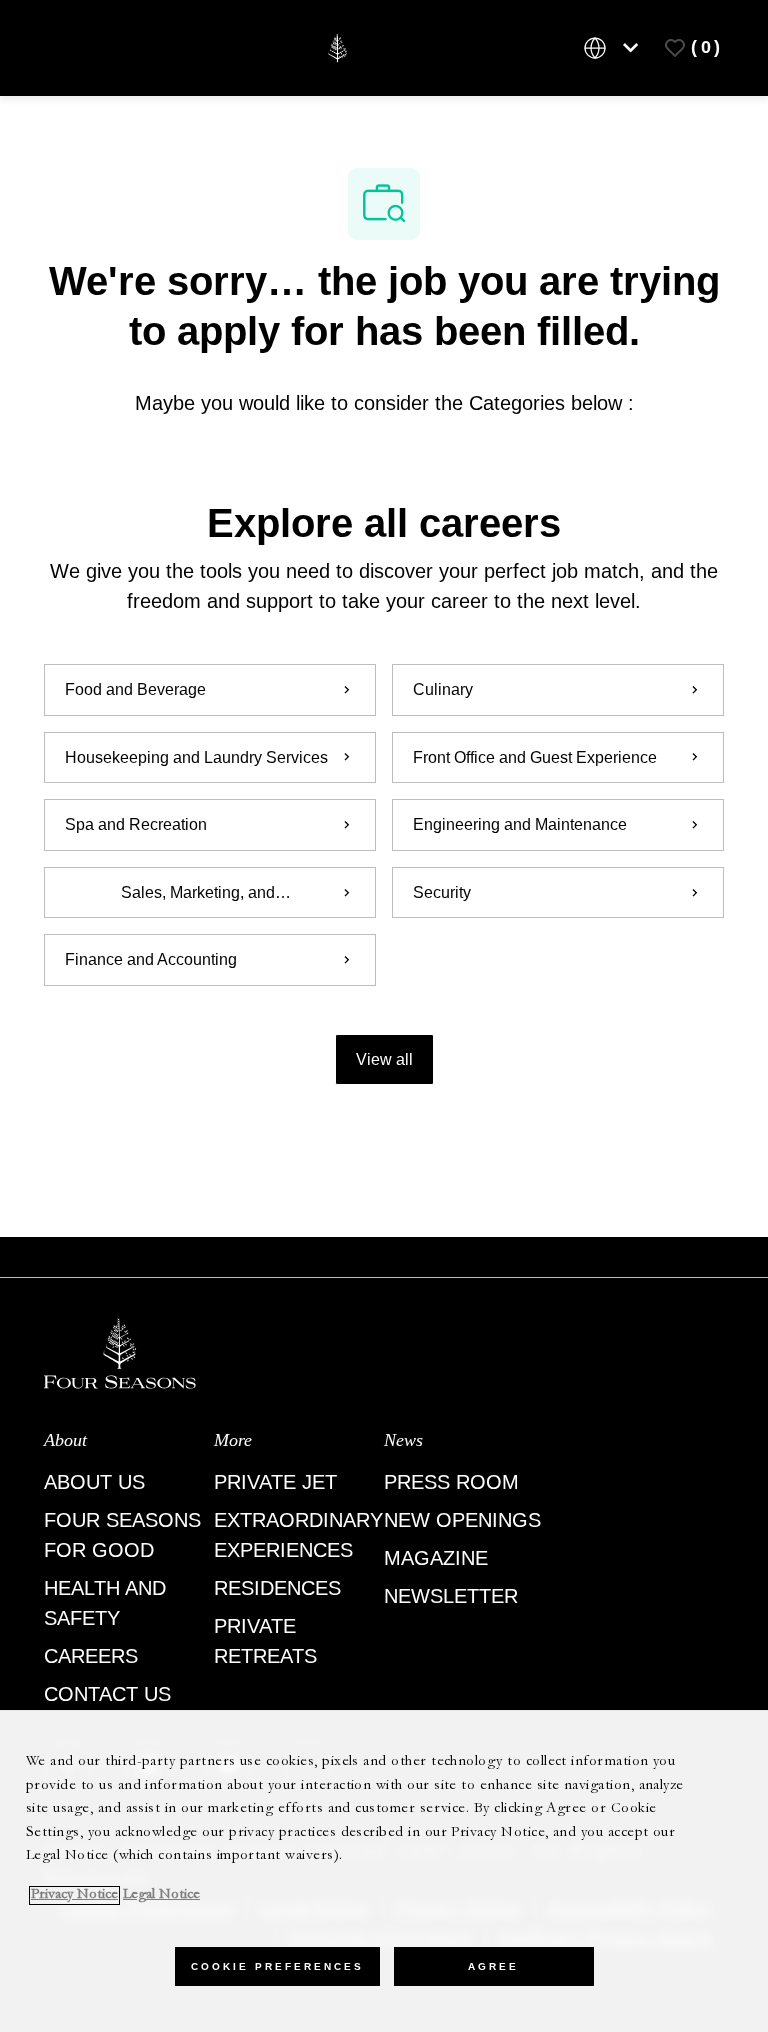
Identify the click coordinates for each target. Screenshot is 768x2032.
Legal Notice (161, 1895)
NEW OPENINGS (462, 1520)
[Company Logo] (337, 46)
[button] (384, 1059)
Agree (493, 1966)
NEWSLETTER (451, 1596)
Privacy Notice (74, 1895)
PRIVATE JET (275, 1482)
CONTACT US (107, 1694)
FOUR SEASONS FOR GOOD (122, 1535)
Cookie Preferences (277, 1966)
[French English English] (615, 48)
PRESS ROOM (451, 1482)
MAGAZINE (436, 1558)
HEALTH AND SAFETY (105, 1603)
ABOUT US (94, 1482)
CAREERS (91, 1656)
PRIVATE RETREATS (265, 1641)
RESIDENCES (277, 1588)
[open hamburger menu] (68, 48)
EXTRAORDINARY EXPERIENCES (298, 1535)
